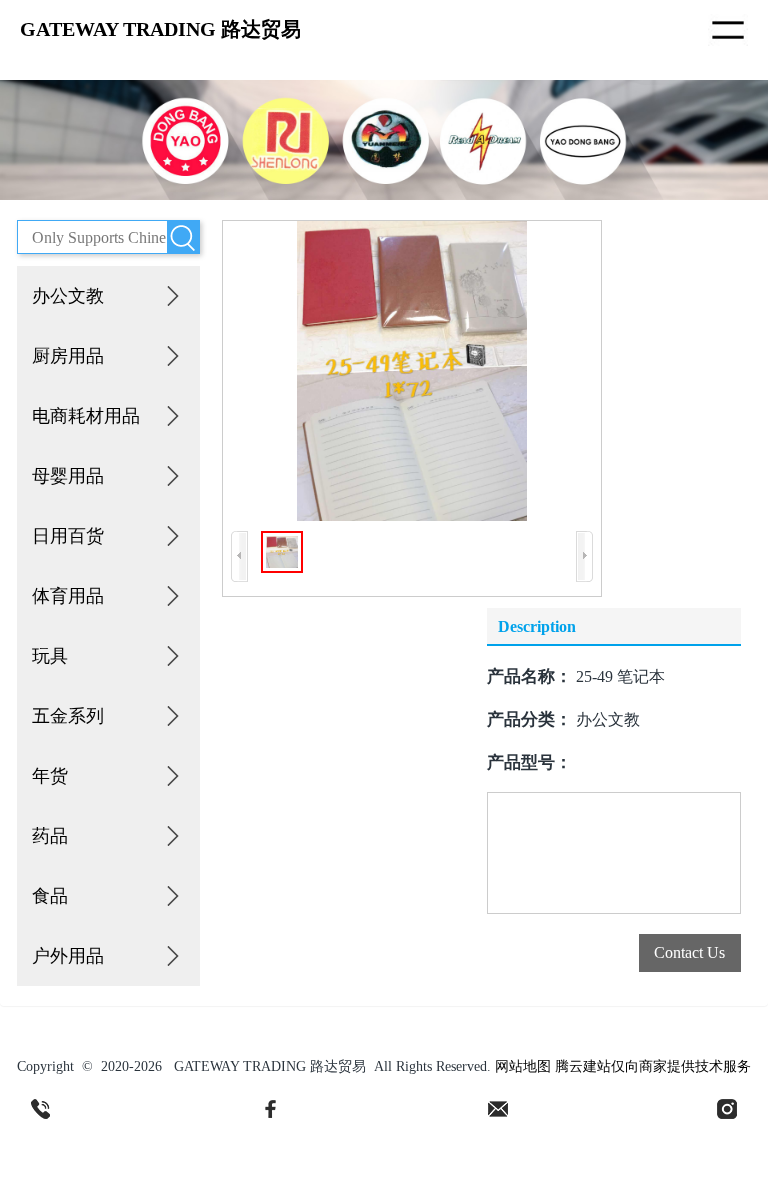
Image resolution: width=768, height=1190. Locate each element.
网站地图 (523, 1066)
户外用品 (68, 956)
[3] (498, 1109)
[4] (727, 1109)
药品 (50, 836)
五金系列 (68, 716)
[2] (270, 1109)
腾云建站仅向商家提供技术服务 (653, 1066)
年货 (50, 776)
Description (537, 626)
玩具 (50, 656)
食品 (50, 896)
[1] (41, 1109)
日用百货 (68, 536)
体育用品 (68, 596)
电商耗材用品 (86, 416)
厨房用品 (68, 356)
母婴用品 (68, 476)
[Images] (412, 371)
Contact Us (689, 952)
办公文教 (68, 296)
